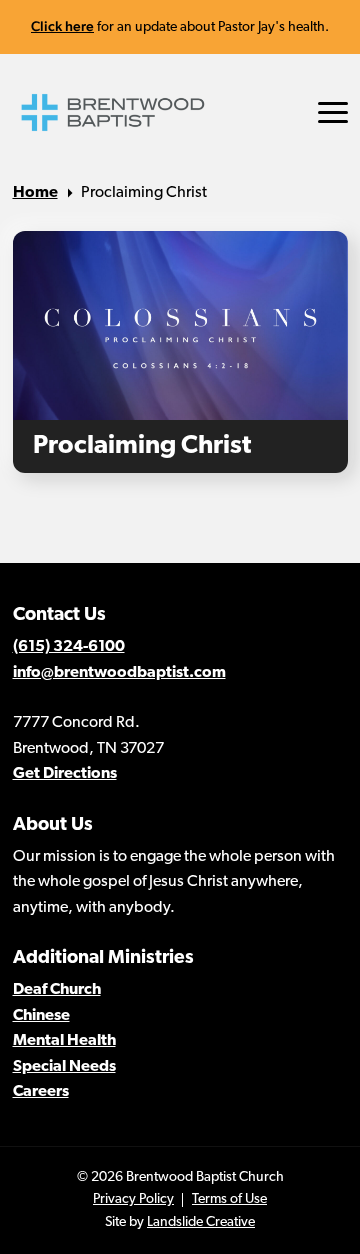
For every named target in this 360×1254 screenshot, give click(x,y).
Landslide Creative (201, 1222)
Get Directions (65, 774)
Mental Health (64, 1041)
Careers (41, 1092)
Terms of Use (229, 1199)
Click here (62, 26)
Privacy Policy (133, 1199)
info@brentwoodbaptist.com (119, 673)
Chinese (41, 1016)
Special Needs (64, 1067)
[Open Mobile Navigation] (333, 112)
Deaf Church (57, 990)
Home (35, 193)
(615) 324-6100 (69, 647)
